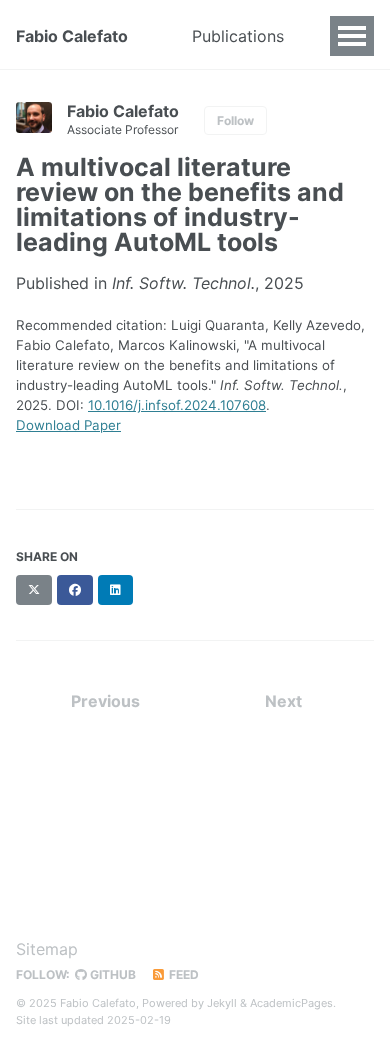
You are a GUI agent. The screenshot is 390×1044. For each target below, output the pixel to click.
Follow (235, 120)
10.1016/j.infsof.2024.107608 (177, 405)
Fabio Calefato (72, 36)
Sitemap (47, 949)
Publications (238, 36)
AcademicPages (291, 1003)
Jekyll (222, 1003)
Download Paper (68, 425)
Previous (105, 701)
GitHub (111, 974)
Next (283, 701)
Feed (182, 974)
